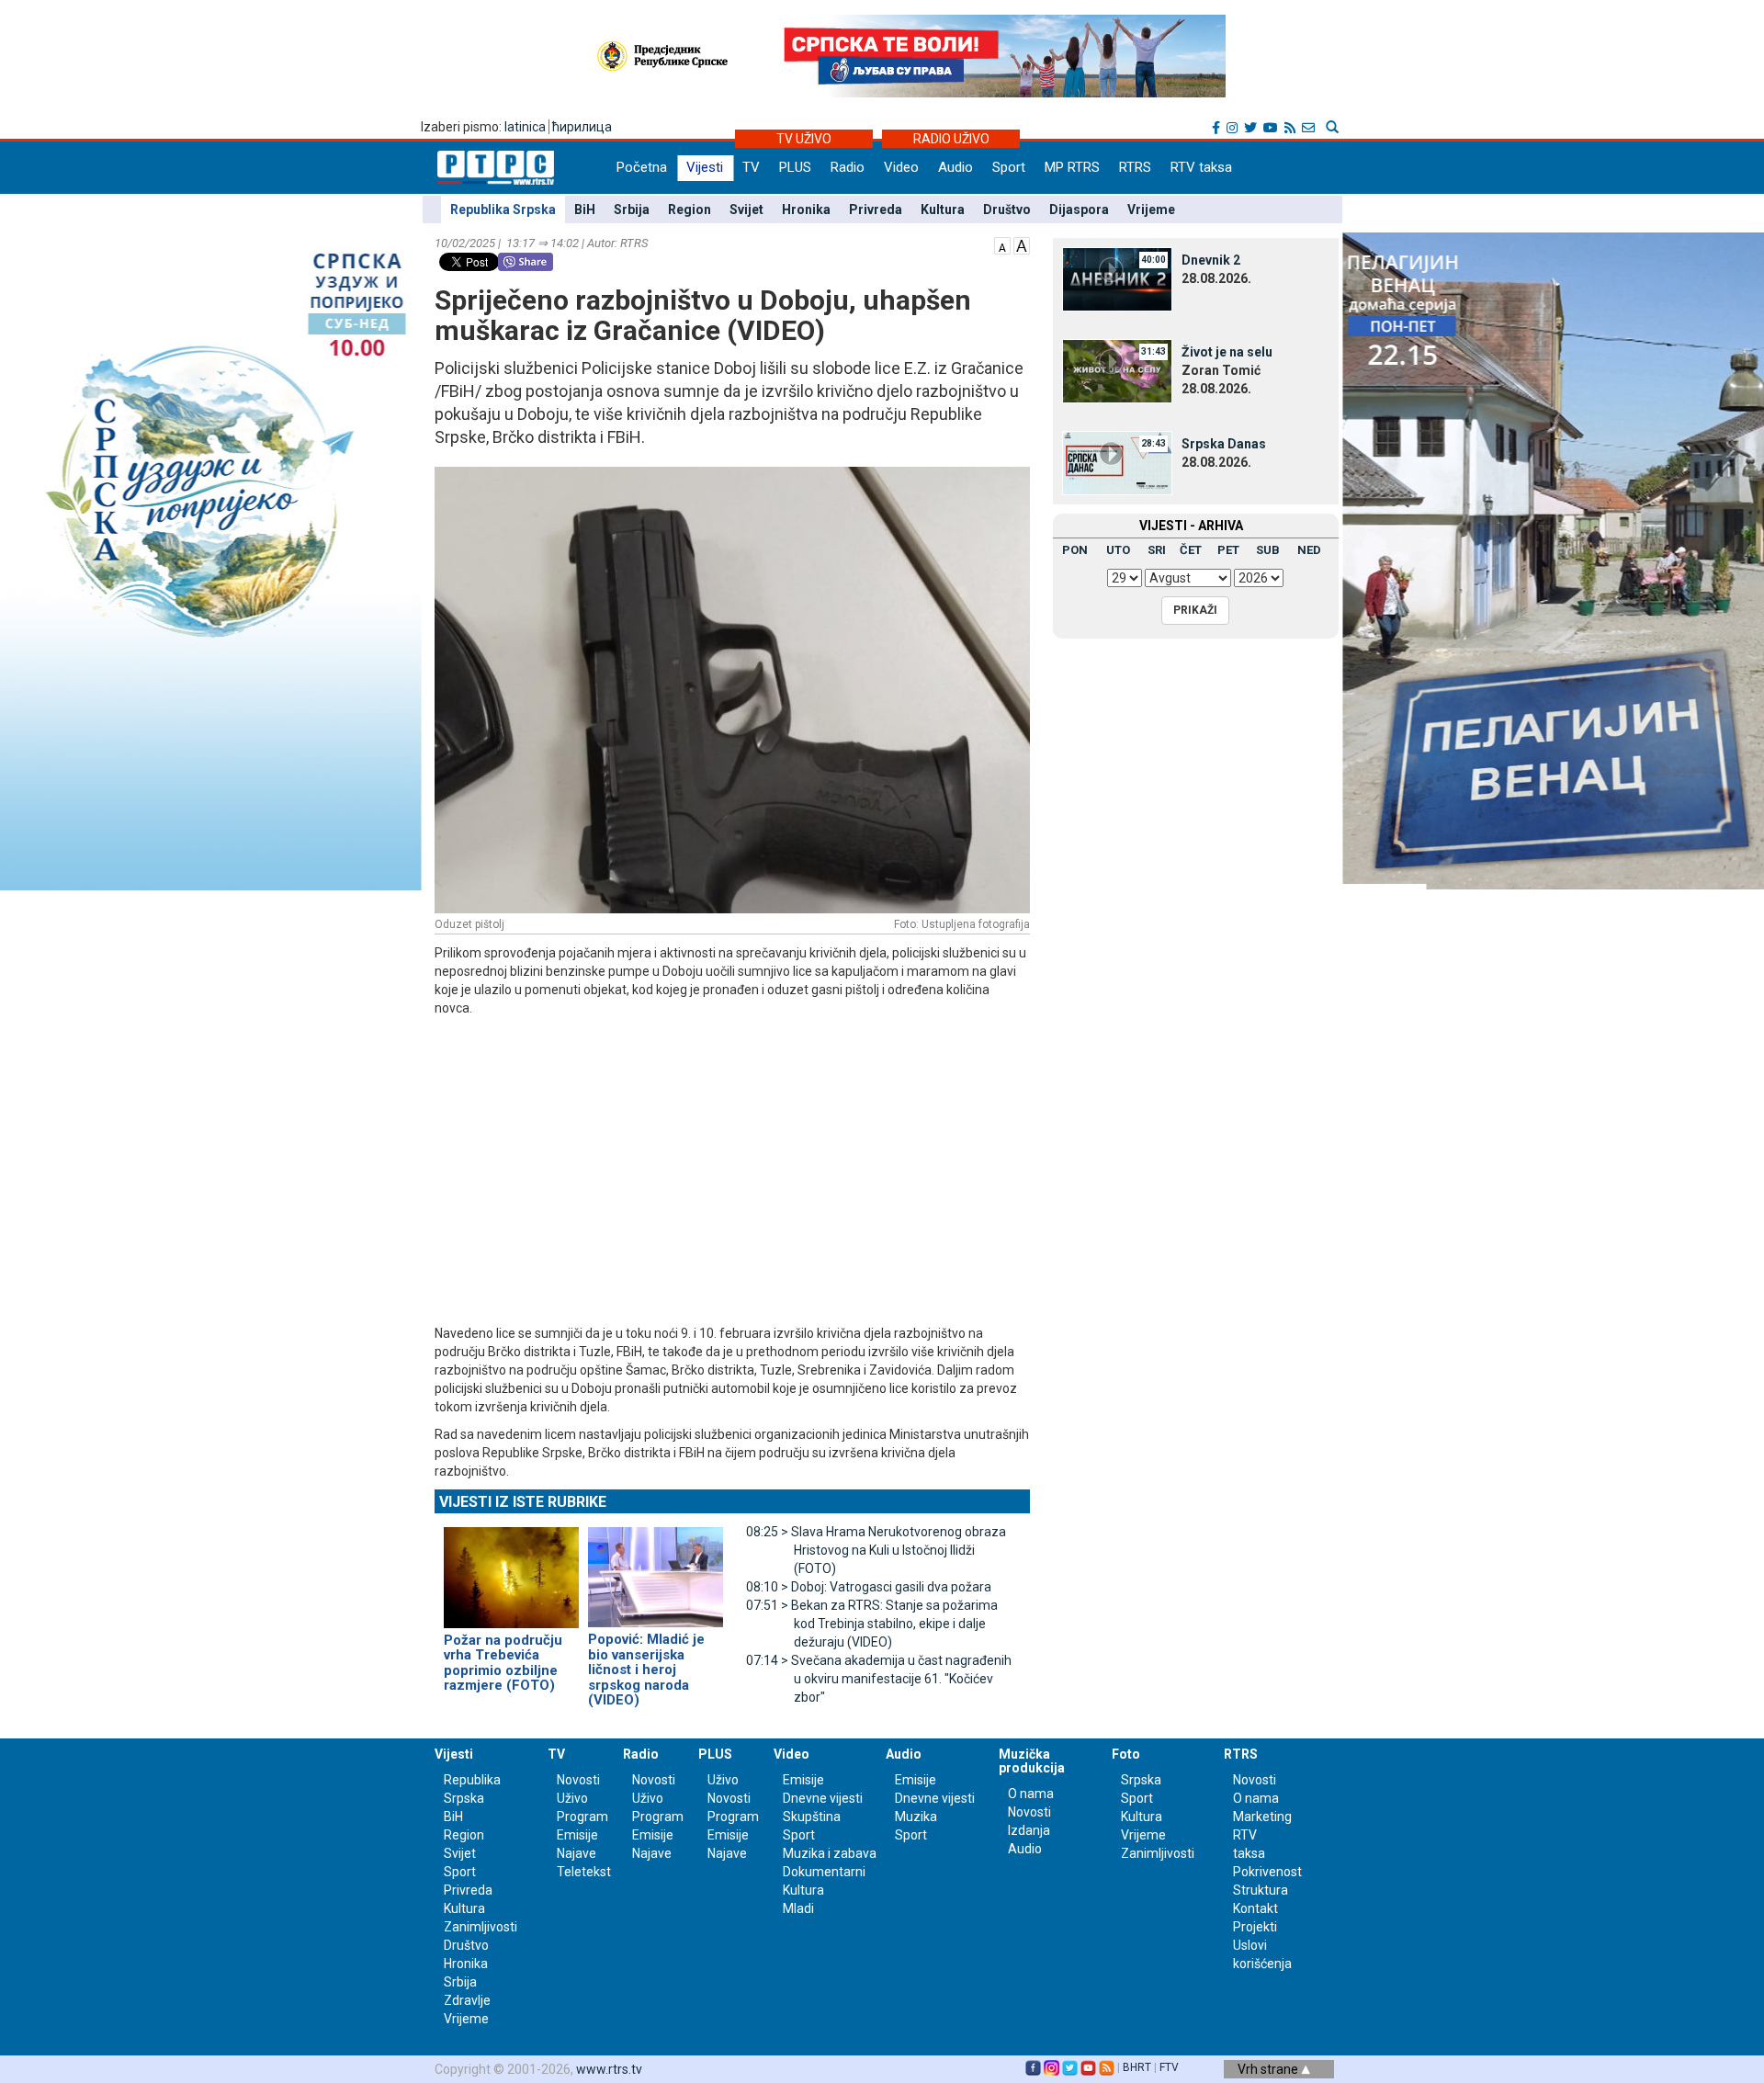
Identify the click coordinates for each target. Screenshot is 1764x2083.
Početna (642, 167)
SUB (1268, 550)
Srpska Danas (1224, 444)
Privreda (876, 209)
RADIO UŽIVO (951, 139)
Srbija (632, 209)
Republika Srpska (503, 209)
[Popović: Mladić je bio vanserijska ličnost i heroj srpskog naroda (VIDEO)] (656, 1569)
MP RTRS (1072, 167)
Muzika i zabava (830, 1853)
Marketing (1262, 1817)
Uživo (572, 1798)
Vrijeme (1151, 209)
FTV (1169, 2067)
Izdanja (1029, 1830)
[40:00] (1117, 278)
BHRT (1137, 2067)
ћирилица (582, 127)
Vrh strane (1269, 2069)
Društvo (1007, 209)
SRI (1157, 550)
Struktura (1261, 1890)
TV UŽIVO (804, 139)
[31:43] (1117, 370)
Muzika (916, 1817)
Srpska (1141, 1780)
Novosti (578, 1780)
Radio (848, 167)
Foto (1126, 1754)
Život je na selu (1227, 352)
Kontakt (1255, 1908)
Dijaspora (1079, 209)
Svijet (746, 209)
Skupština (812, 1817)
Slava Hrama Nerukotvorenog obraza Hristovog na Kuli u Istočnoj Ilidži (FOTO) (876, 1550)
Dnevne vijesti (823, 1798)
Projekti (1255, 1927)
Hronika (806, 209)
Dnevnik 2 (1211, 260)
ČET (1191, 550)
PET (1228, 550)
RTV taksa (1201, 167)
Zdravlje (467, 2000)
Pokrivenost (1267, 1872)
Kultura (943, 209)
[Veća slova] (1022, 244)
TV (751, 167)
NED (1309, 550)
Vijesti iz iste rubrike (523, 1502)
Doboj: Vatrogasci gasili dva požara (869, 1587)
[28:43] (1117, 462)
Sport (1009, 167)
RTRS (1135, 167)
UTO (1118, 550)
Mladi (798, 1908)
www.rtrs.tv (609, 2069)
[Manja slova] (1002, 244)
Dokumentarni (824, 1872)
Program (582, 1817)
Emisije (577, 1835)
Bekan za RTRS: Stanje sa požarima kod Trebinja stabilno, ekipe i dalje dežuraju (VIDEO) (872, 1624)
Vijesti (705, 167)
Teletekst (584, 1872)
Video (901, 167)
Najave (577, 1853)
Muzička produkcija (1032, 1761)
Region (690, 209)
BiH (585, 209)
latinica (525, 127)
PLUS (795, 167)
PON (1075, 550)
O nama (1031, 1794)
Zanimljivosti (481, 1927)
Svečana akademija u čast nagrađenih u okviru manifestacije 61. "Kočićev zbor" (879, 1679)
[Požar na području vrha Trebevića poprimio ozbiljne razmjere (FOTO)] (511, 1569)
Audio (955, 167)
